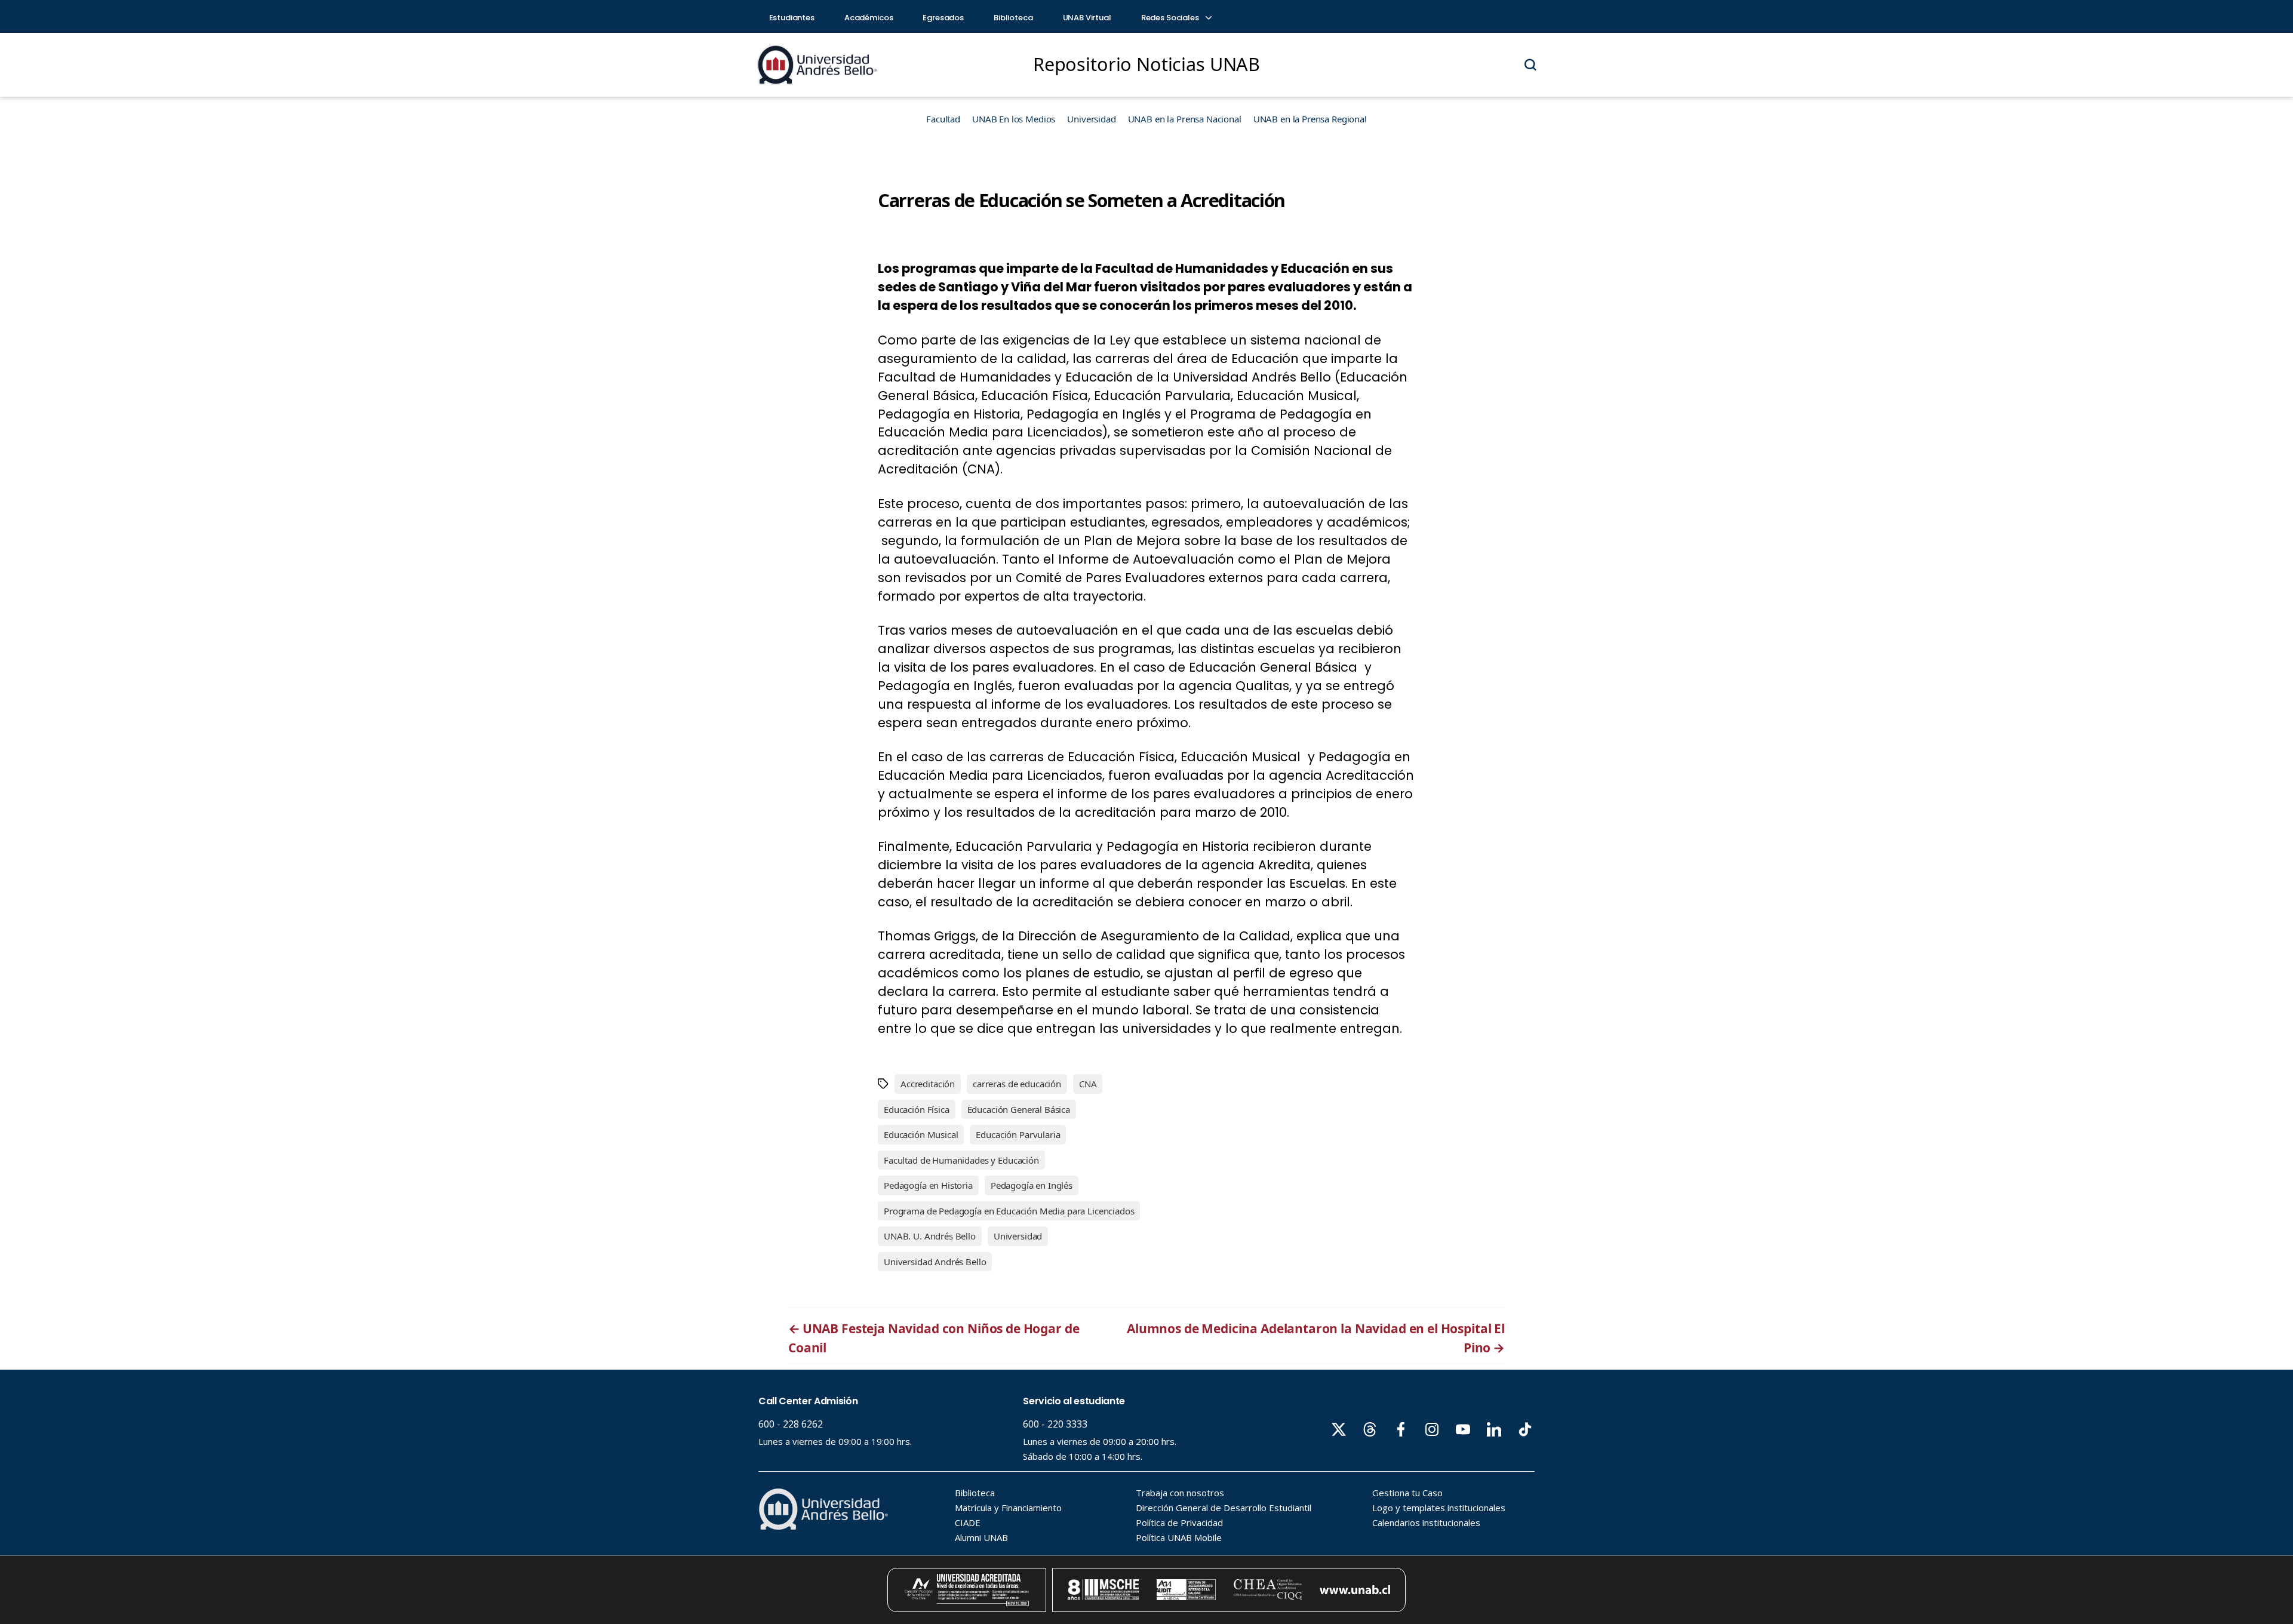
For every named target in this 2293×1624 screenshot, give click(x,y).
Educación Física (917, 1109)
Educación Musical (921, 1134)
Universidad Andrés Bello (935, 1262)
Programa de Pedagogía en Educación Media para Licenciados (1009, 1211)
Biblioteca (1013, 18)
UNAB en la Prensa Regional (1310, 119)
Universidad (1091, 119)
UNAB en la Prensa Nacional (1185, 119)
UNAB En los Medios (1014, 119)
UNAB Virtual (1087, 18)
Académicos (869, 18)
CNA (1088, 1084)
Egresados (943, 18)
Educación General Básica (1019, 1109)
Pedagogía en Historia (928, 1185)
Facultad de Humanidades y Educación (961, 1160)
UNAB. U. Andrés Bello (930, 1236)
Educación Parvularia (1018, 1134)
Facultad (943, 119)
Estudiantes (792, 18)
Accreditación (928, 1084)
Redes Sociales (1171, 18)
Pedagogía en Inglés (1032, 1185)
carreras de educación (1017, 1084)
